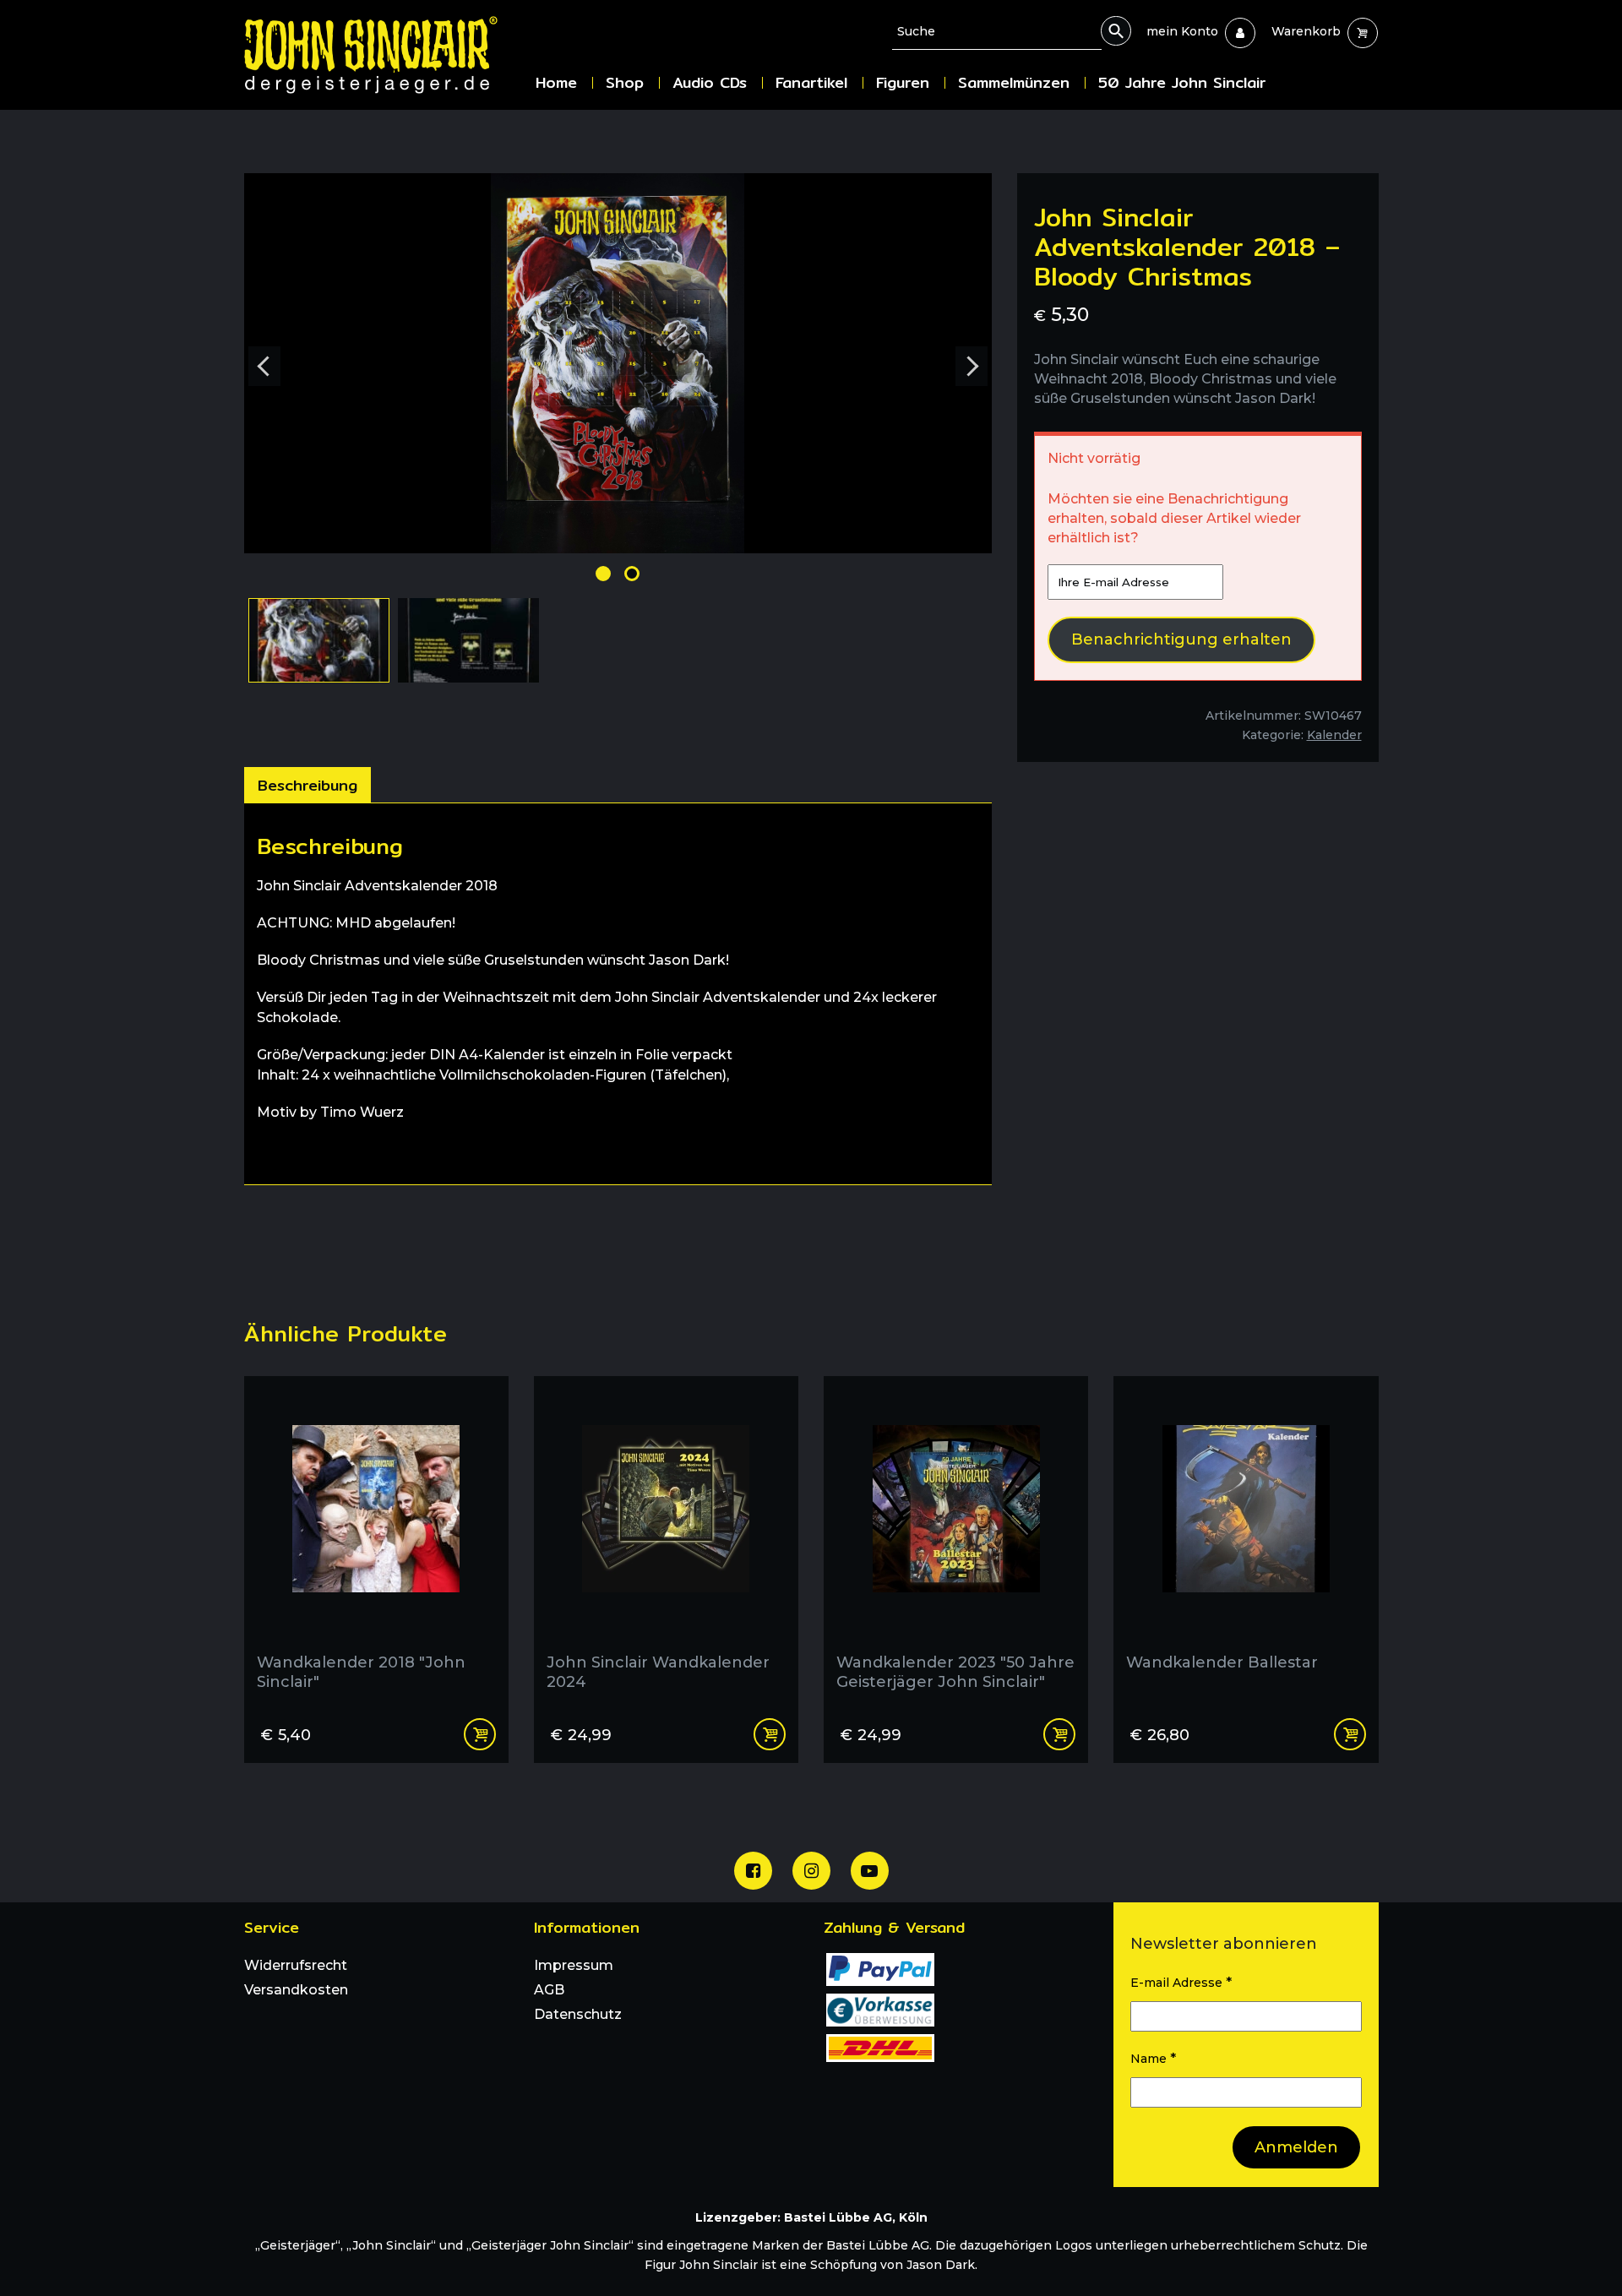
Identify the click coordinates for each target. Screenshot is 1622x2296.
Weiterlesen (770, 1734)
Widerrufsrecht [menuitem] (296, 1965)
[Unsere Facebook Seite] (753, 1871)
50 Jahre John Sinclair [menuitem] (1182, 82)
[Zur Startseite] (384, 54)
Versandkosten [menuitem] (296, 1990)
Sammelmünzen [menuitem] (1014, 82)
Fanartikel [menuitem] (811, 82)
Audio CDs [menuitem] (710, 82)
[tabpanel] (618, 994)
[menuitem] (1182, 31)
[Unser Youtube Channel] (870, 1871)
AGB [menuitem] (549, 1990)
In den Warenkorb (480, 1734)
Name (1153, 2058)
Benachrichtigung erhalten (1181, 639)
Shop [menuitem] (625, 82)
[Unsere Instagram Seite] (811, 1871)
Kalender (1334, 735)
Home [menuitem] (556, 82)
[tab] (308, 785)
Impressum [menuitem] (574, 1965)
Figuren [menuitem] (903, 82)
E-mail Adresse (1181, 1982)
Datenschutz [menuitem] (578, 2014)
